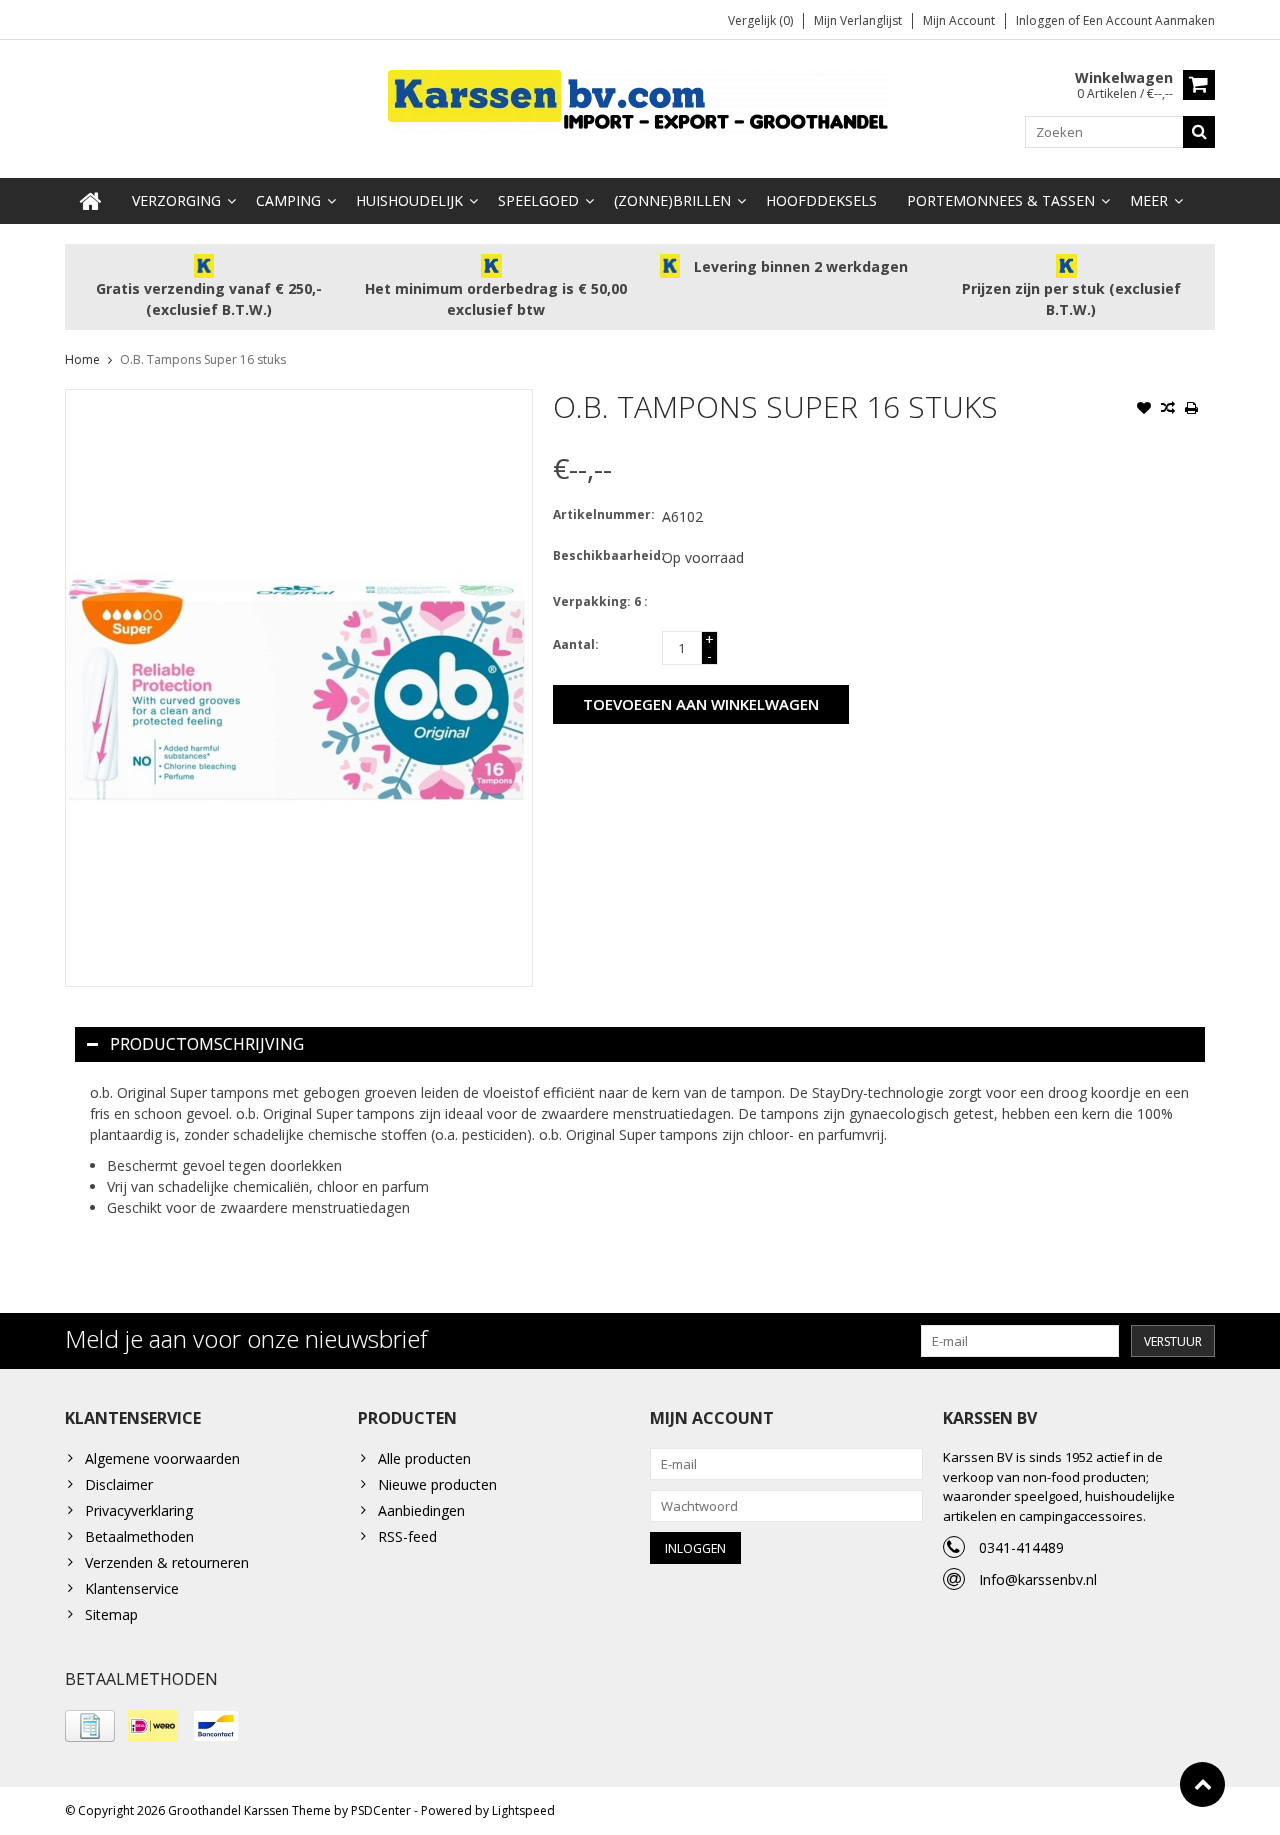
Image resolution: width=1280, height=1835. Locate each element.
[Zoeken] (1199, 132)
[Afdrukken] (1192, 410)
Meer (1149, 200)
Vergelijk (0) (760, 20)
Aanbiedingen (421, 1510)
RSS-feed (407, 1536)
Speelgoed (538, 200)
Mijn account (959, 20)
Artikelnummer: (603, 514)
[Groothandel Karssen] (640, 99)
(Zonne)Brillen (672, 200)
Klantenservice (132, 1588)
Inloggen (1042, 20)
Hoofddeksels (821, 200)
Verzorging (176, 200)
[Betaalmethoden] (90, 1726)
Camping (288, 200)
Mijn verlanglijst (858, 20)
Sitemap (111, 1614)
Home (82, 359)
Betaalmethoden (139, 1536)
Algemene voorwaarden (162, 1458)
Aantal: (576, 644)
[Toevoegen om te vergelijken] (1168, 410)
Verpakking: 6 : (600, 601)
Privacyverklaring (139, 1510)
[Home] (91, 201)
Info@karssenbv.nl (1038, 1579)
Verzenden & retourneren (167, 1562)
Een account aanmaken (1149, 20)
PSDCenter (381, 1810)
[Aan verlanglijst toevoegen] (1144, 410)
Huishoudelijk (409, 200)
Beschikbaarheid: (603, 555)
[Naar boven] (1202, 1784)
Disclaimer (119, 1484)
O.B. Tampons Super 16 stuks (203, 359)
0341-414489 (1021, 1547)
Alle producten (424, 1458)
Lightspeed (523, 1810)
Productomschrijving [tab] (207, 1044)
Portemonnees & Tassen (1001, 200)
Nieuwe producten (437, 1484)
